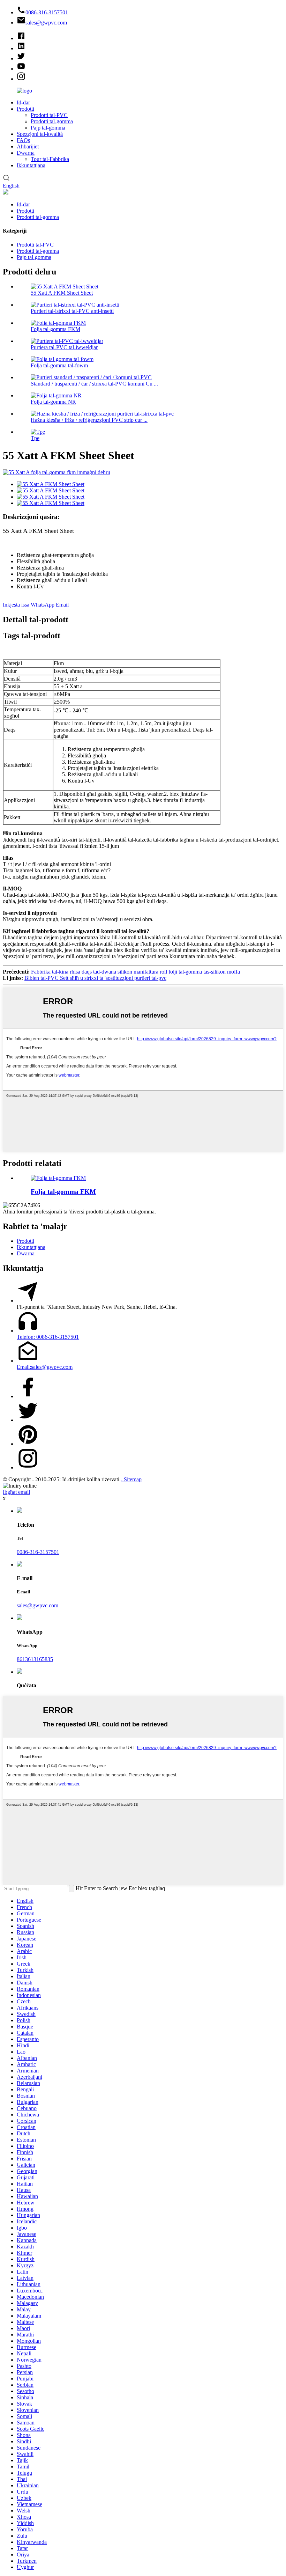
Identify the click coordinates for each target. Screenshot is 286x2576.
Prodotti (25, 109)
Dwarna (26, 153)
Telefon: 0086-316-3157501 (48, 1337)
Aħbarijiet (28, 146)
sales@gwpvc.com (37, 1605)
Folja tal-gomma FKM (55, 329)
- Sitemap (131, 1479)
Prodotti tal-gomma (52, 121)
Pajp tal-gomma (48, 128)
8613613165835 (35, 1659)
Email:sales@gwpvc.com (45, 1367)
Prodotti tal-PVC (49, 115)
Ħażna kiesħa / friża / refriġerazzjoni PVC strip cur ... (89, 420)
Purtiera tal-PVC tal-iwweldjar (64, 347)
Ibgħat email (16, 1492)
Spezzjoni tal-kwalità (40, 134)
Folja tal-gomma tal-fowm (59, 365)
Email (62, 605)
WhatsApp (43, 605)
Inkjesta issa (16, 605)
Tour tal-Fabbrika (50, 159)
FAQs (23, 140)
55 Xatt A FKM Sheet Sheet (62, 293)
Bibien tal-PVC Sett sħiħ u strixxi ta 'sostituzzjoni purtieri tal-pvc (95, 978)
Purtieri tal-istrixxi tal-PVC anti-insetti (72, 311)
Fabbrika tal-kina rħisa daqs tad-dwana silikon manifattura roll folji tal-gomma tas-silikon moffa (136, 972)
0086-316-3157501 (38, 1552)
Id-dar (23, 102)
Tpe (35, 438)
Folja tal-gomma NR (53, 402)
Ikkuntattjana (31, 165)
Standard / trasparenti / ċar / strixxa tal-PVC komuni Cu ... (94, 384)
